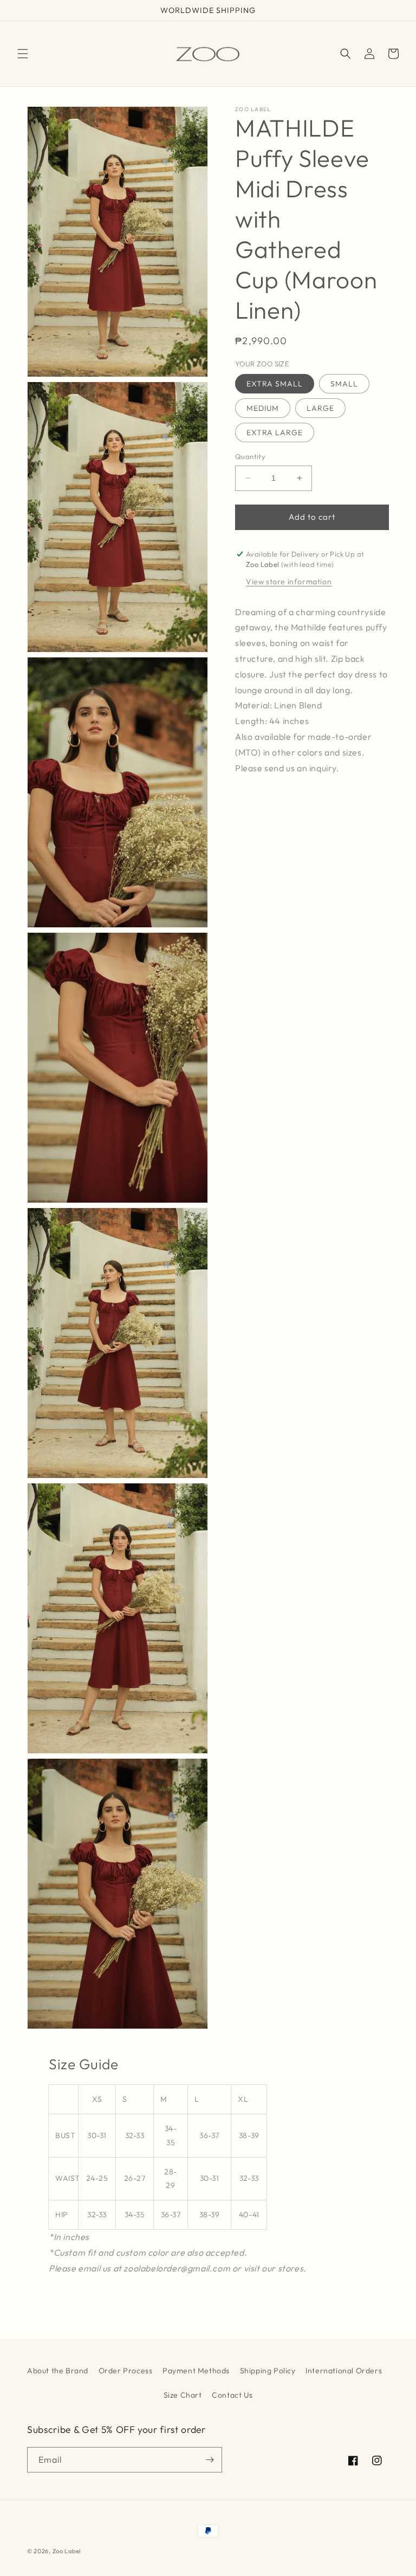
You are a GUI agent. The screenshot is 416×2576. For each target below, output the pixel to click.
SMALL (344, 384)
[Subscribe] (210, 2460)
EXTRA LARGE (275, 432)
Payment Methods (196, 2371)
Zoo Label (67, 2551)
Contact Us (232, 2395)
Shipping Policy (268, 2371)
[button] (23, 54)
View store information (289, 582)
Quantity (250, 456)
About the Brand (58, 2371)
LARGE (320, 408)
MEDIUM (263, 408)
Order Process (126, 2371)
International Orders (344, 2371)
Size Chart (183, 2395)
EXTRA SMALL (275, 384)
